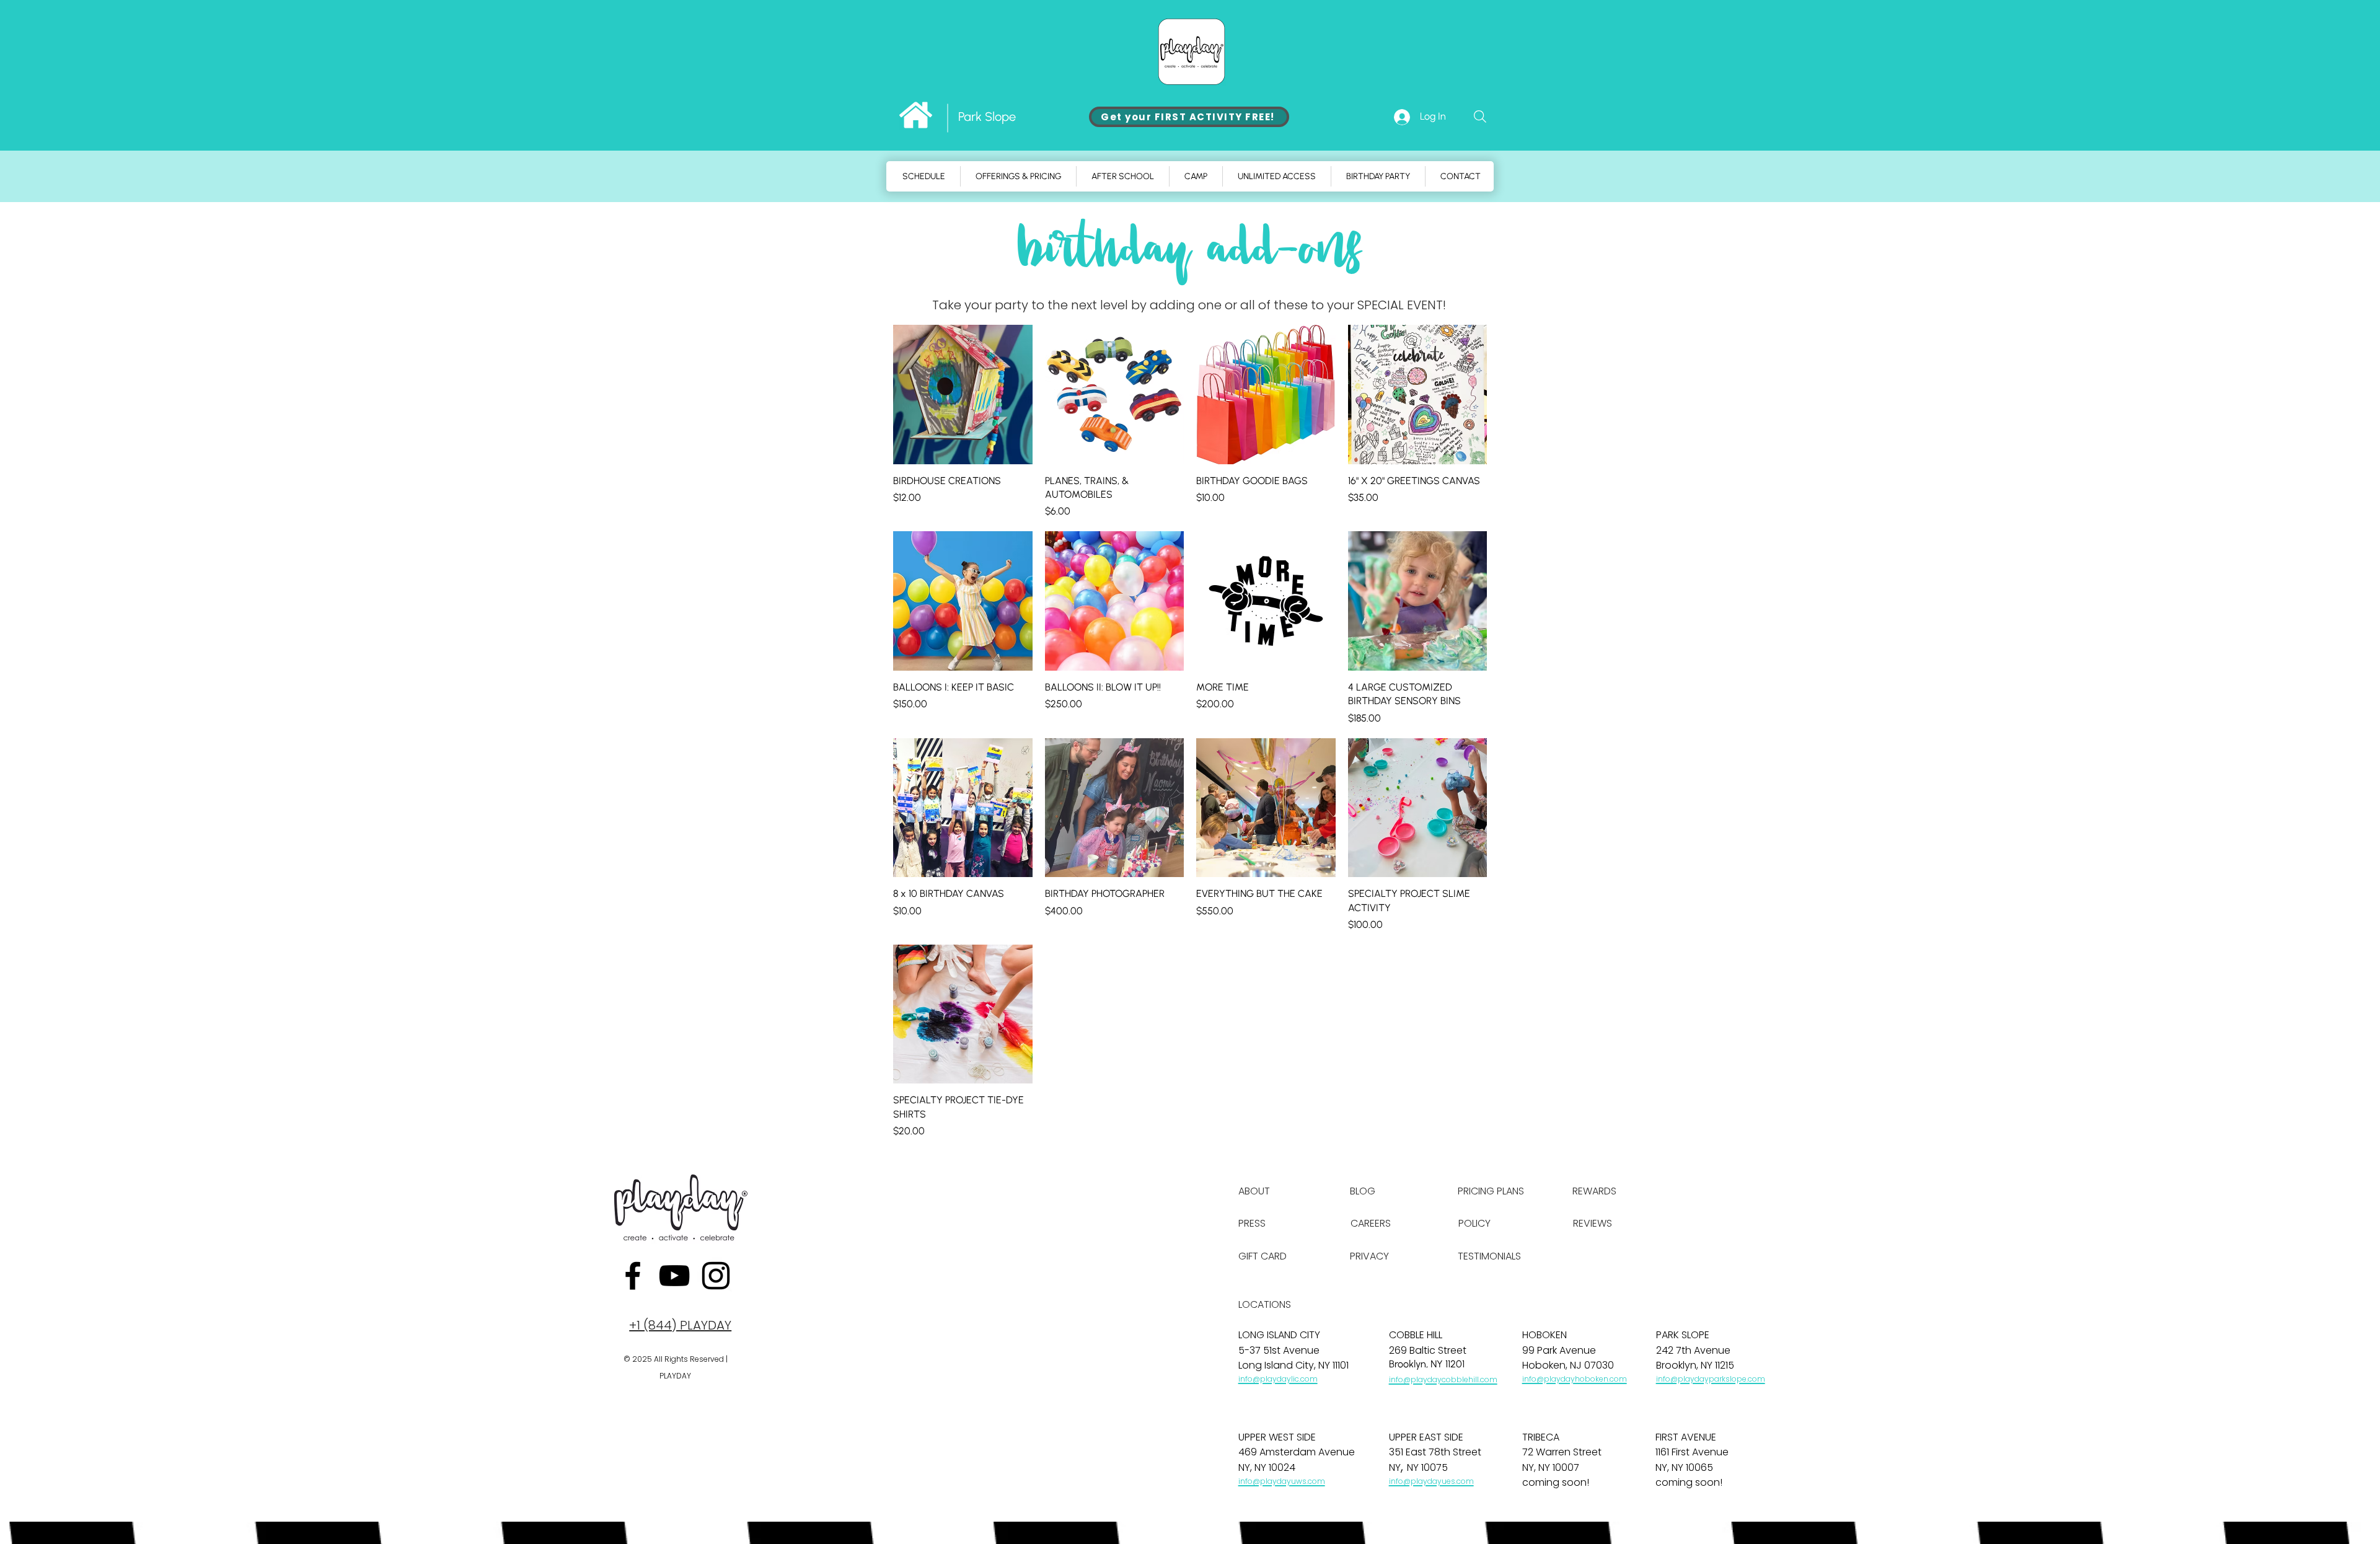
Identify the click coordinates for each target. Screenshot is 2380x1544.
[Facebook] (633, 1276)
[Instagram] (716, 1276)
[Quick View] (963, 395)
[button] (1196, 176)
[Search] (1480, 117)
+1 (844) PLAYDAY (680, 1325)
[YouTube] (674, 1276)
